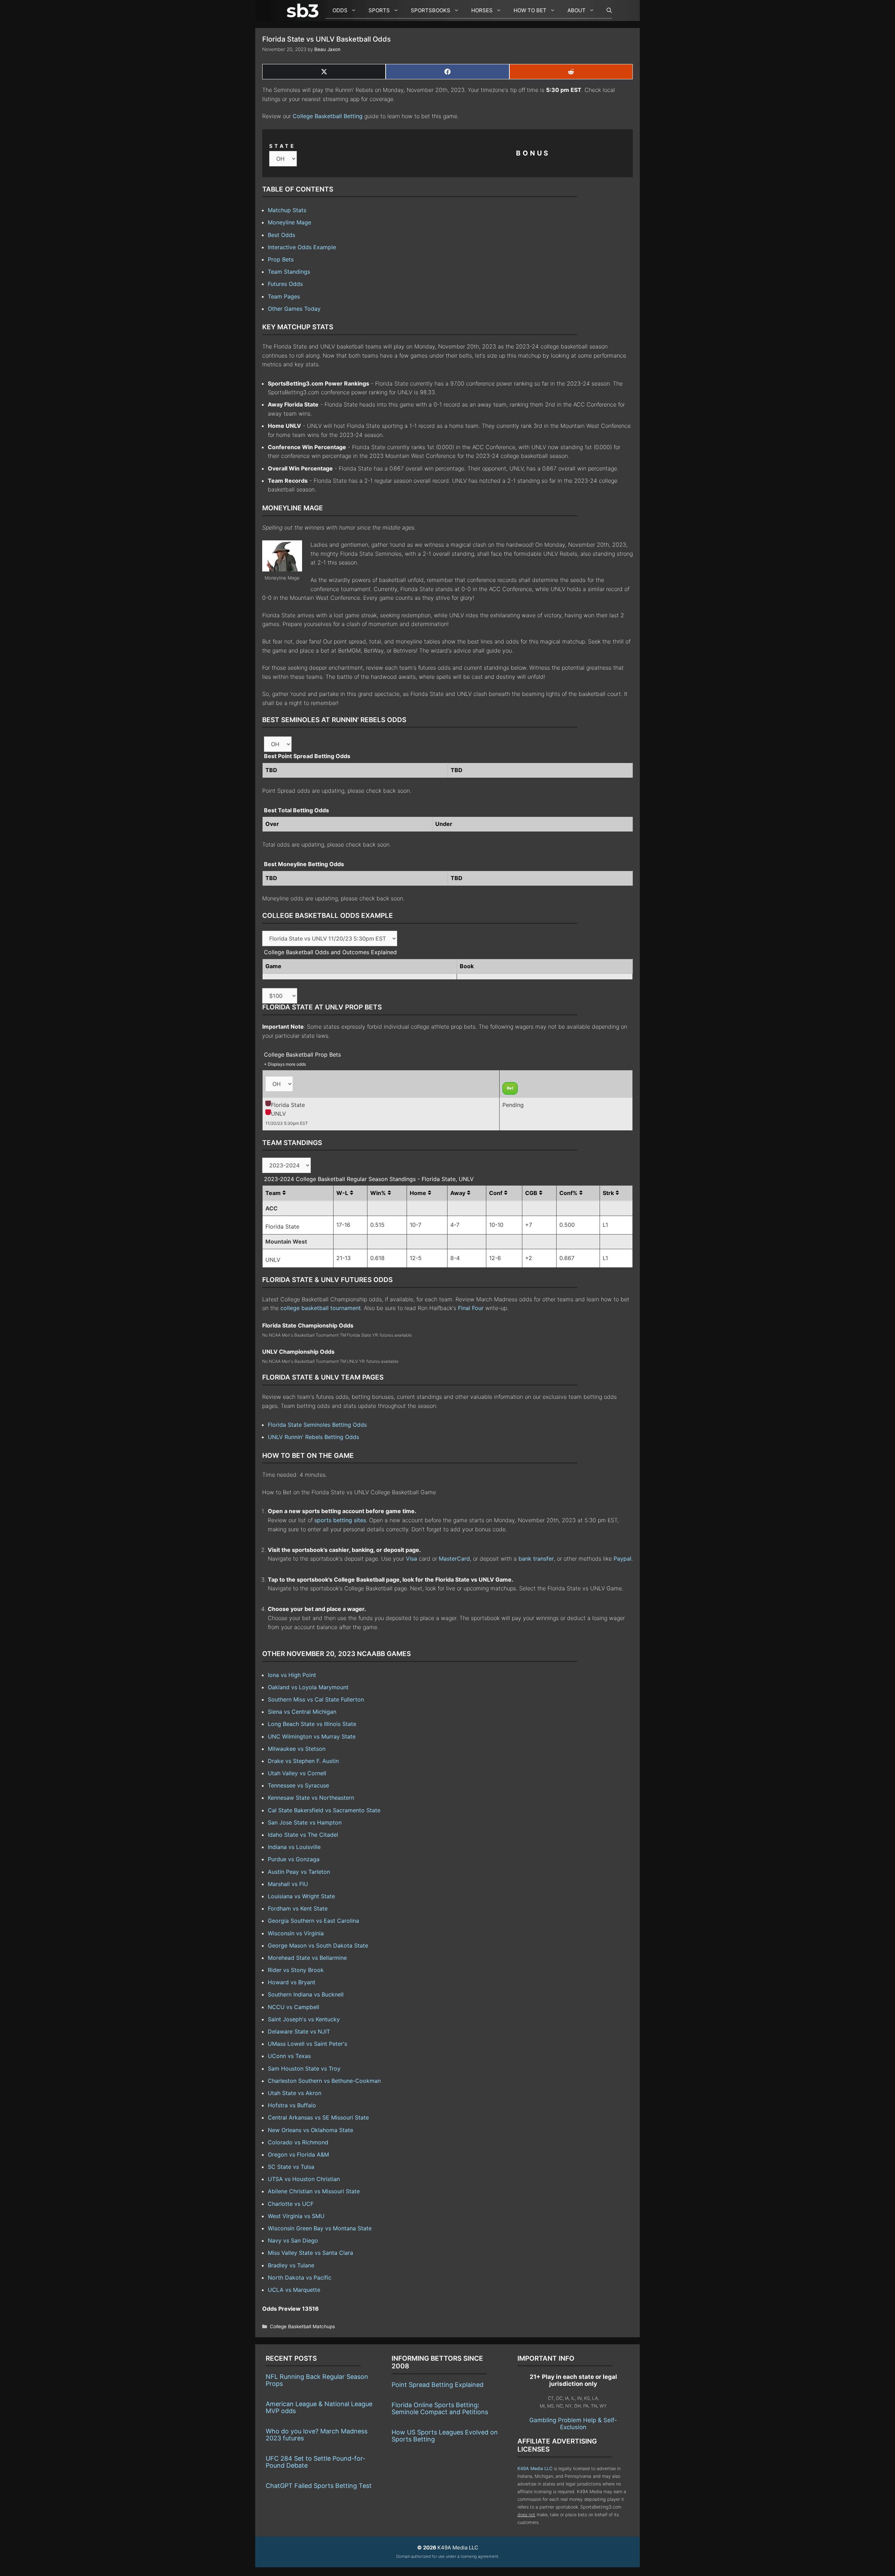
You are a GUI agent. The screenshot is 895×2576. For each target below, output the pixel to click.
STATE (282, 146)
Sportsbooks (431, 10)
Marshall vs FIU (288, 1884)
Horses (482, 10)
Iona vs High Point (292, 1675)
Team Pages (284, 296)
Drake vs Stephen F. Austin (303, 1761)
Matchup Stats (287, 210)
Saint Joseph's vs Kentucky (304, 2019)
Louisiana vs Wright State (301, 1896)
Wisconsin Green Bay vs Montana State (320, 2228)
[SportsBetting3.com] (304, 10)
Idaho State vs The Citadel (303, 1835)
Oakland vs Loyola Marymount (308, 1687)
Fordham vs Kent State (298, 1908)
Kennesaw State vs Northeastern (311, 1798)
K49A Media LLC (535, 2469)
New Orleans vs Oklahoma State (310, 2130)
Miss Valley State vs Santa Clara (310, 2253)
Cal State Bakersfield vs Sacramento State (324, 1810)
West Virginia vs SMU (296, 2216)
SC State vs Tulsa (291, 2167)
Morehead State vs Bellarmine (307, 1958)
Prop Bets (281, 259)
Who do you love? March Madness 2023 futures (317, 2435)
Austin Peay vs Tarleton (299, 1872)
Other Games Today (294, 309)
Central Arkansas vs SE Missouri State (318, 2117)
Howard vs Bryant (292, 1982)
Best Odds (281, 235)
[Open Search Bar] (606, 10)
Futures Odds (285, 284)
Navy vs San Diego (293, 2240)
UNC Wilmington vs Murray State (312, 1736)
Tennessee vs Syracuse (298, 1785)
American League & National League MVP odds (319, 2407)
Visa (411, 1559)
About (577, 10)
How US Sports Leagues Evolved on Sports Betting (445, 2436)
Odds (340, 10)
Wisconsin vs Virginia (296, 1933)
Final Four (471, 1308)
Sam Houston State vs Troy (304, 2068)
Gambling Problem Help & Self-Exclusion (573, 2424)
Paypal (622, 1559)
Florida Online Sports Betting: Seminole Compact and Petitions (440, 2408)
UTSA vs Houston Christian (304, 2179)
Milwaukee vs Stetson (297, 1749)
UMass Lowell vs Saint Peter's (307, 2044)
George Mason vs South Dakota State (318, 1945)
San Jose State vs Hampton (305, 1822)
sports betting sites (340, 1520)
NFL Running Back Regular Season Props (317, 2380)
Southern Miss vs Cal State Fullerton (316, 1699)
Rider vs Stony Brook (296, 1970)
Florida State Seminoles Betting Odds (317, 1425)
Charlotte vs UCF (291, 2204)
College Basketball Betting (328, 116)
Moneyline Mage (289, 222)
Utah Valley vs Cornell (297, 1773)
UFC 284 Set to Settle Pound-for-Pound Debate (316, 2462)
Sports (379, 10)
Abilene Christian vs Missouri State (314, 2191)
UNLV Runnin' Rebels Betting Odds (313, 1437)
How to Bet (530, 10)
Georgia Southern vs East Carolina (313, 1921)
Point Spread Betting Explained (438, 2385)
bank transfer (536, 1559)
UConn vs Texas (289, 2056)
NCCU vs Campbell (293, 2007)
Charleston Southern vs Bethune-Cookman (324, 2081)
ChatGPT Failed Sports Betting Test (319, 2486)
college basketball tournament (321, 1308)
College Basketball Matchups (302, 2326)
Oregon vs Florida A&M (298, 2154)
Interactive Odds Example (302, 247)
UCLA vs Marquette (294, 2290)
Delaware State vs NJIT (299, 2031)
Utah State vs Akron (295, 2093)
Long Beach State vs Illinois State (312, 1724)
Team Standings (289, 272)
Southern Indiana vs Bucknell (306, 1994)
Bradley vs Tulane (291, 2265)
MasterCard (454, 1559)
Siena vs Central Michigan (302, 1712)
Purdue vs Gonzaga (294, 1859)
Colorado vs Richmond (298, 2142)
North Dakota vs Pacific (300, 2278)
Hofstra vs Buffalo (292, 2105)
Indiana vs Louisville (294, 1847)
